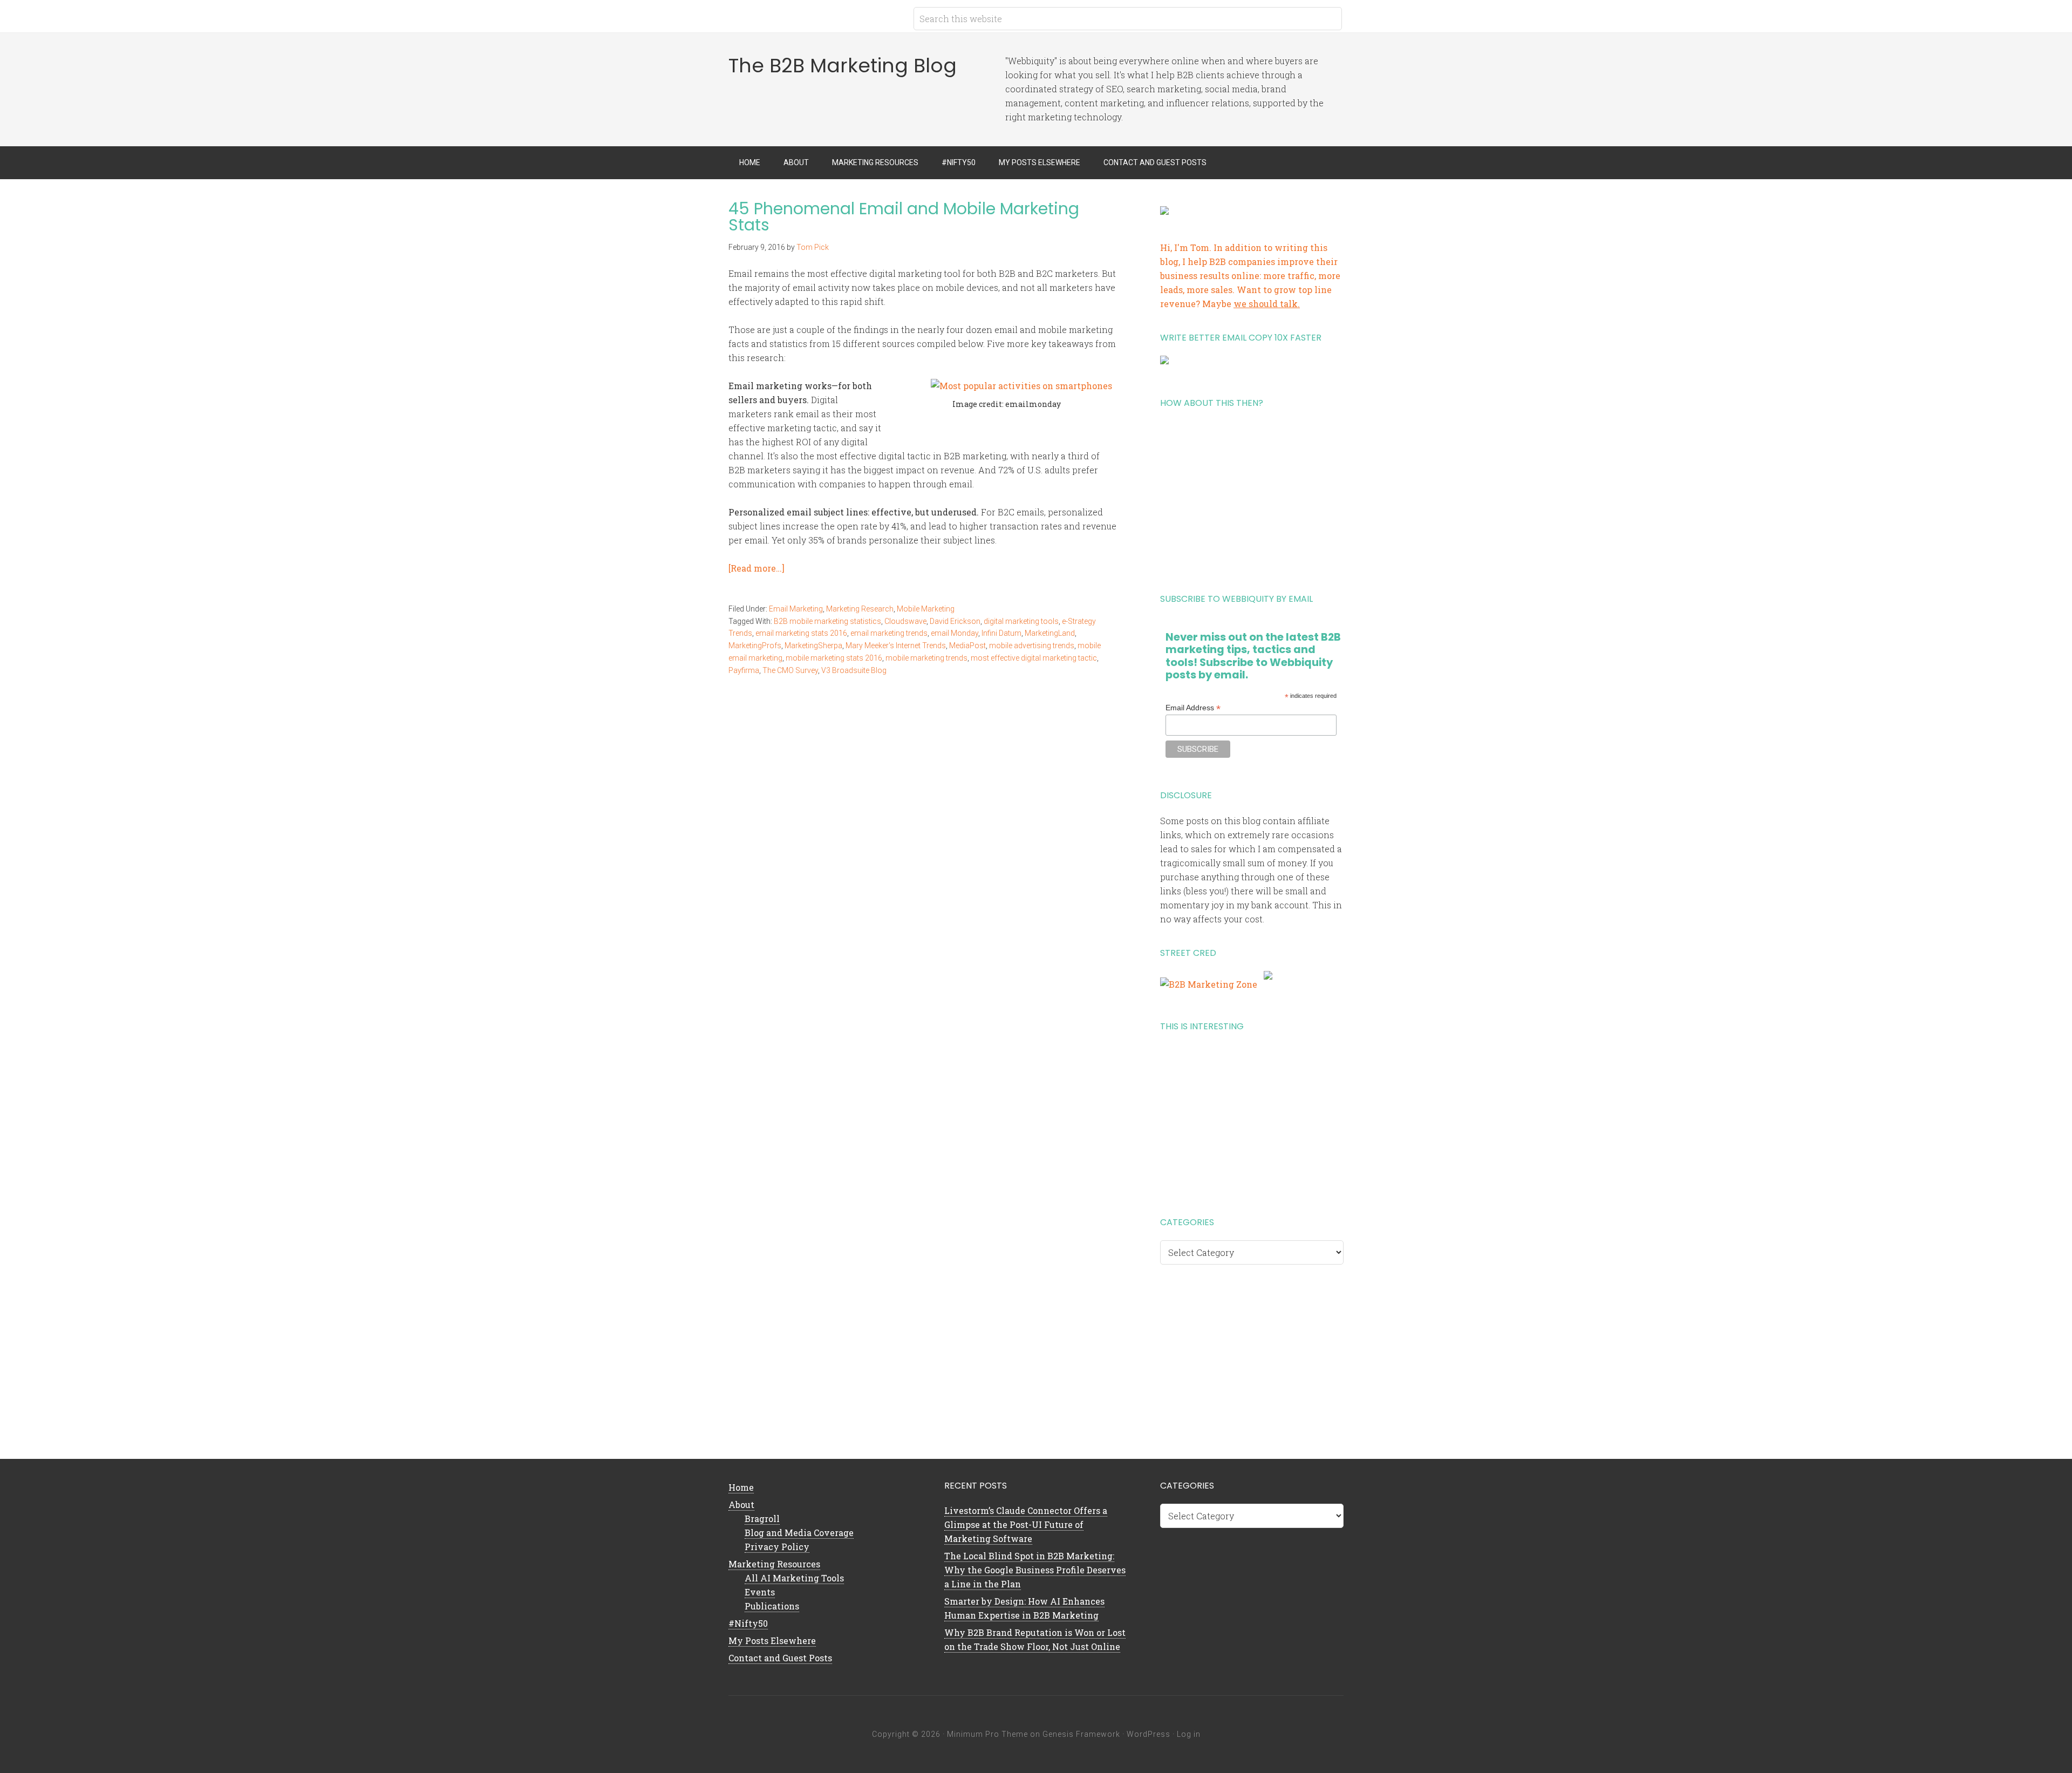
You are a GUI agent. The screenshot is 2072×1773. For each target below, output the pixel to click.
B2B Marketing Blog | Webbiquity (815, 16)
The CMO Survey (790, 670)
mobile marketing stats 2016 (834, 658)
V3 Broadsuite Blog (854, 670)
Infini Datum (1001, 633)
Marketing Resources (774, 1564)
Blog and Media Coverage (799, 1533)
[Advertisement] (1252, 497)
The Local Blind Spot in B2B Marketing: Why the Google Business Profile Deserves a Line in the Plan (1035, 1570)
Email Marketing (796, 609)
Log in (1189, 1734)
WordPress (1149, 1734)
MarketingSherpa (813, 646)
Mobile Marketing (926, 609)
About (741, 1504)
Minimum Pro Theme (987, 1734)
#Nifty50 (748, 1623)
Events (760, 1592)
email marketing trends (889, 633)
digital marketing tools (1021, 621)
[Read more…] (756, 568)
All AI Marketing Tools (794, 1578)
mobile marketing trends (926, 658)
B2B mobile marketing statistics (827, 621)
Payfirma (744, 670)
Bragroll (762, 1519)
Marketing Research (860, 609)
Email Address (1193, 708)
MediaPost (967, 646)
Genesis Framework (1081, 1734)
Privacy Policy (777, 1547)
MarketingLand (1050, 633)
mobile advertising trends (1032, 646)
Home (741, 1487)
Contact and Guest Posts (780, 1658)
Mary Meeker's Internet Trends (896, 646)
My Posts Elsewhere (772, 1640)
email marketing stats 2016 (801, 633)
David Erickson (955, 621)
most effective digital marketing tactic (1034, 658)
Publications (772, 1606)
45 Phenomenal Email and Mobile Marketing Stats (904, 217)
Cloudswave (905, 621)
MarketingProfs (755, 646)
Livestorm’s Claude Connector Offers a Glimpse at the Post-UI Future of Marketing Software (1026, 1524)
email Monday (955, 633)
